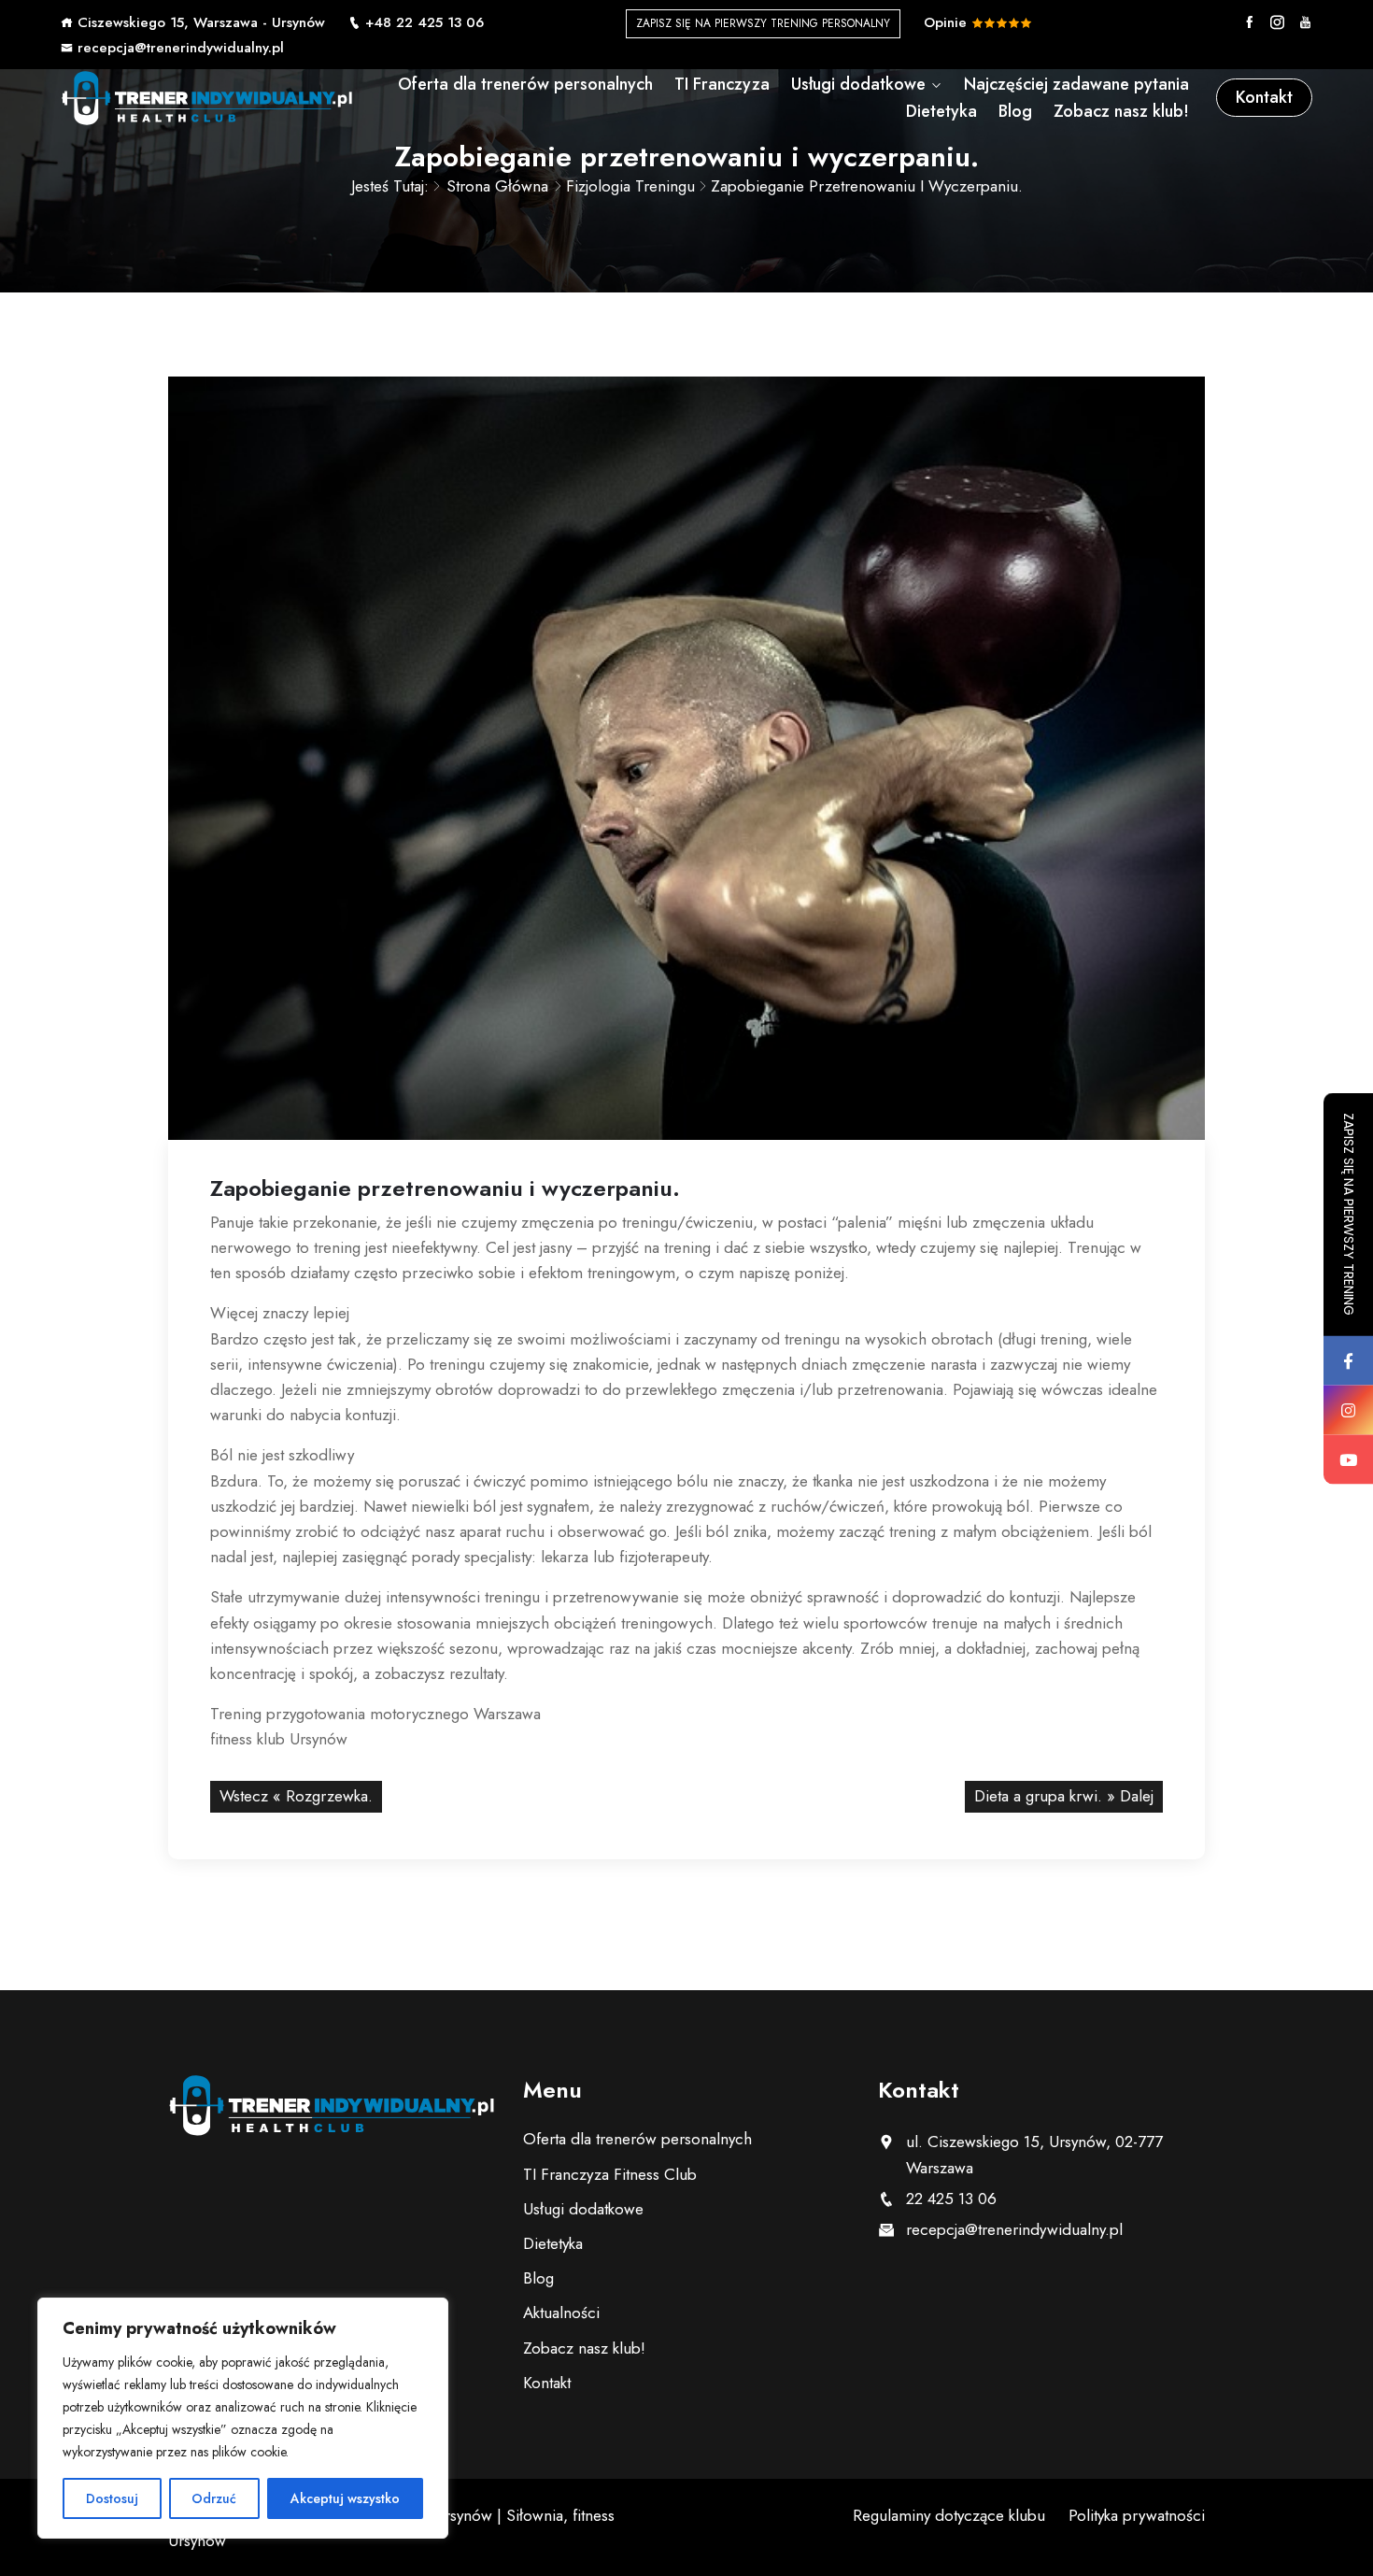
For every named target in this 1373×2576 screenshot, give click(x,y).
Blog (1015, 111)
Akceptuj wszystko (345, 2498)
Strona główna (497, 186)
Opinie (948, 22)
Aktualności (561, 2313)
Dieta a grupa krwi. (1038, 1796)
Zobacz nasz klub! (1121, 111)
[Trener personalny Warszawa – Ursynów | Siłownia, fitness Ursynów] (207, 98)
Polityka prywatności (1137, 2515)
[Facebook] (1249, 22)
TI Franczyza (722, 84)
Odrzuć (214, 2498)
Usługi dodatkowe (858, 84)
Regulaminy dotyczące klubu (949, 2515)
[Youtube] (1305, 22)
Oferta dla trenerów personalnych (525, 84)
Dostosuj (112, 2498)
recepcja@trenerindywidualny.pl (181, 48)
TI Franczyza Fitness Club (610, 2174)
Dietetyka (941, 111)
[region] (243, 2418)
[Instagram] (1277, 22)
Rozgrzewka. (329, 1796)
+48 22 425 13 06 (425, 22)
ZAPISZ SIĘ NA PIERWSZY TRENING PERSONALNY (763, 23)
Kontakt (1264, 97)
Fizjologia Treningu (630, 186)
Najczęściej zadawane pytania (1076, 84)
